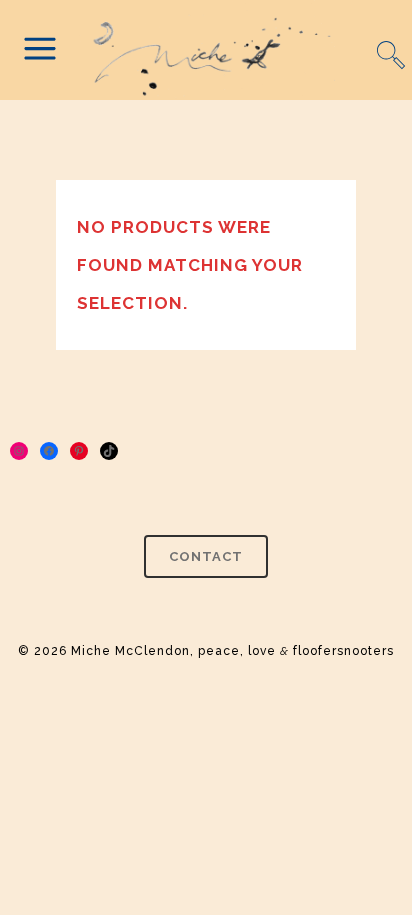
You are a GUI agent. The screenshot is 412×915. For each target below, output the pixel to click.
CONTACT (206, 556)
